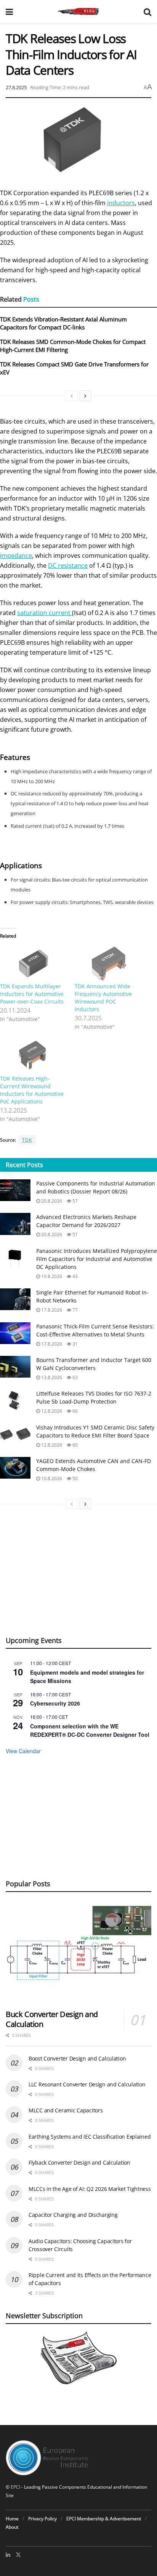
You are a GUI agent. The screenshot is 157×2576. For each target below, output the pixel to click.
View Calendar (23, 1751)
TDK (27, 1140)
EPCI (15, 2487)
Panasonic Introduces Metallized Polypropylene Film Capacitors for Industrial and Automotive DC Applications (97, 1259)
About (12, 2527)
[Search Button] (147, 11)
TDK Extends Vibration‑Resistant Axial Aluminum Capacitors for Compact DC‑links (63, 323)
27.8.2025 (16, 87)
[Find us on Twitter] (18, 2555)
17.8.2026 (51, 1310)
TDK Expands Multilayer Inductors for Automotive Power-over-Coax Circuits (32, 994)
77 (74, 1310)
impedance (16, 556)
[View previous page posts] (72, 396)
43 (74, 1276)
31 (74, 1344)
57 (74, 1201)
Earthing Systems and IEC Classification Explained (90, 2137)
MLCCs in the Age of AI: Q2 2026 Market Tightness (90, 2189)
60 (74, 1445)
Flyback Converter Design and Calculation (79, 2162)
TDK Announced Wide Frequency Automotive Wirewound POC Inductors (103, 998)
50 (74, 1478)
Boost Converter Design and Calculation (77, 2058)
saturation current (45, 613)
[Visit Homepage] (78, 11)
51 (74, 1234)
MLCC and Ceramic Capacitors (66, 2110)
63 (74, 1377)
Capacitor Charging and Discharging (73, 2215)
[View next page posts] (85, 396)
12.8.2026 (51, 1411)
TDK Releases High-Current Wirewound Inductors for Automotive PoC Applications (32, 1090)
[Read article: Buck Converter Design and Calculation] (78, 1952)
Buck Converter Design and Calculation (52, 2019)
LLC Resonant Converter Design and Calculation (87, 2084)
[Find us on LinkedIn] (8, 2555)
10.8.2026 (51, 1478)
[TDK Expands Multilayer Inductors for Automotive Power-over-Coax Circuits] (34, 963)
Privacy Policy (42, 2519)
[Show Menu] (9, 11)
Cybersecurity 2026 (55, 1703)
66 (74, 1411)
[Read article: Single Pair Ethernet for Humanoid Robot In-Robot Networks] (15, 1299)
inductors (121, 203)
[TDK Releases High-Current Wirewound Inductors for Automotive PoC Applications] (34, 1056)
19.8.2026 (51, 1276)
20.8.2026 (51, 1201)
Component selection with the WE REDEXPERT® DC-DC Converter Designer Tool (90, 1730)
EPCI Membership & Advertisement (104, 2519)
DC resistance (68, 565)
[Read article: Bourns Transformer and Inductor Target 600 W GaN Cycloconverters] (15, 1367)
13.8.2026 (51, 1377)
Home (12, 2519)
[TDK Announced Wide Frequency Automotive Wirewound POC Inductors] (108, 963)
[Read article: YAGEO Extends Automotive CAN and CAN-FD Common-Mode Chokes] (15, 1468)
